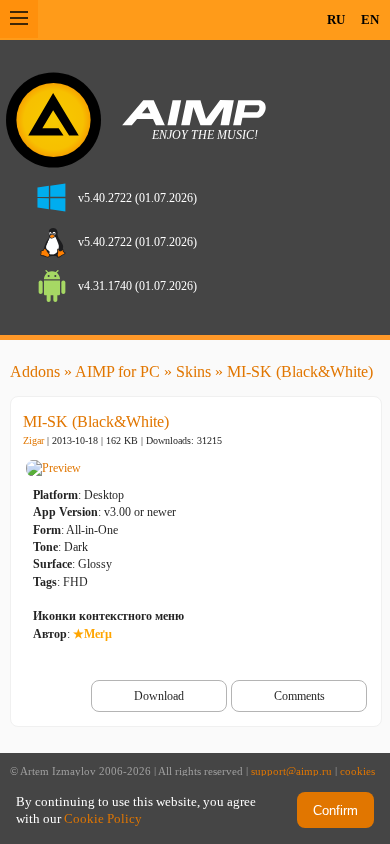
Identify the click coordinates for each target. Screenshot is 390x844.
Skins (193, 371)
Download (159, 696)
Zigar (33, 440)
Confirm (335, 810)
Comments (299, 696)
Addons (35, 371)
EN (370, 19)
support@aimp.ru (291, 771)
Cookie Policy (103, 818)
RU (336, 19)
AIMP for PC (117, 371)
